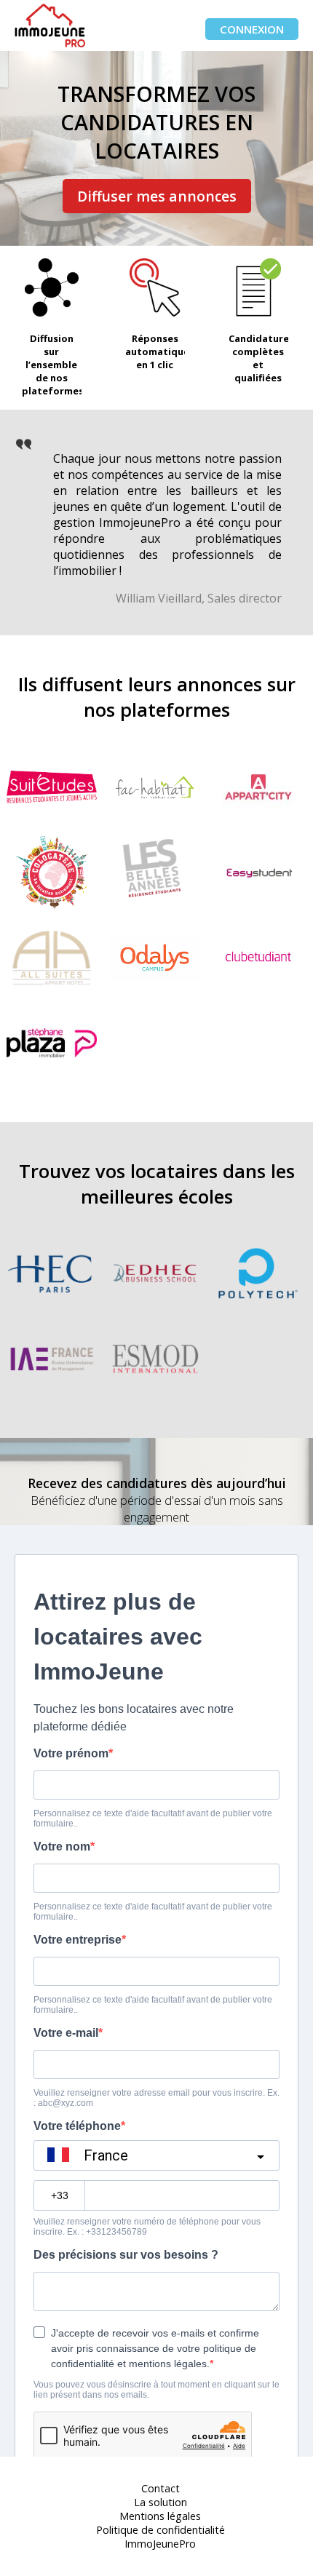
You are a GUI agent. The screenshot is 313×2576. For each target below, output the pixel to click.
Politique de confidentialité (161, 2530)
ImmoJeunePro (160, 2544)
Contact (161, 2488)
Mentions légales (160, 2516)
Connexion (252, 29)
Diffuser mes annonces (157, 196)
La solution (161, 2502)
